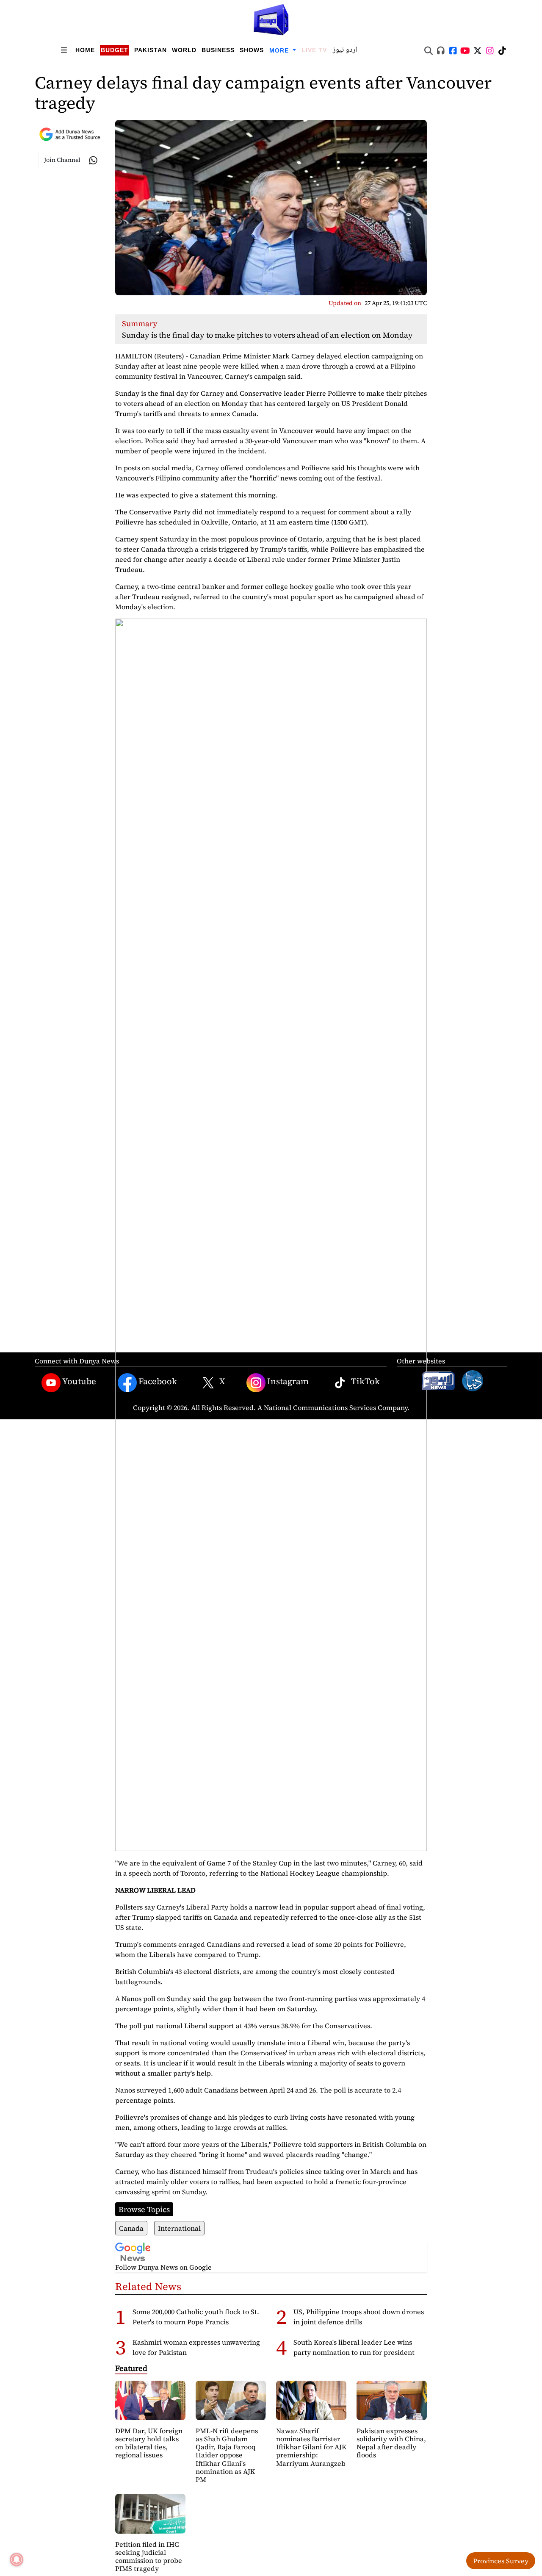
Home (85, 50)
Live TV (314, 50)
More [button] (280, 50)
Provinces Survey (501, 2561)
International (179, 2228)
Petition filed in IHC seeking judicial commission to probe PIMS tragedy (149, 2557)
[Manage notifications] (17, 2559)
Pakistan (151, 50)
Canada (131, 2228)
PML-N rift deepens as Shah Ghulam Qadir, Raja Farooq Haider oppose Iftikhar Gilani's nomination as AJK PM (227, 2455)
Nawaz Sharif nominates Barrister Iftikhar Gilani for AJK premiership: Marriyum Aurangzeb (311, 2447)
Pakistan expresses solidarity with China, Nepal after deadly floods (391, 2443)
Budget (115, 50)
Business (218, 50)
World (184, 50)
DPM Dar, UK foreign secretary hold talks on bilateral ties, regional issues (149, 2443)
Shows (252, 50)
